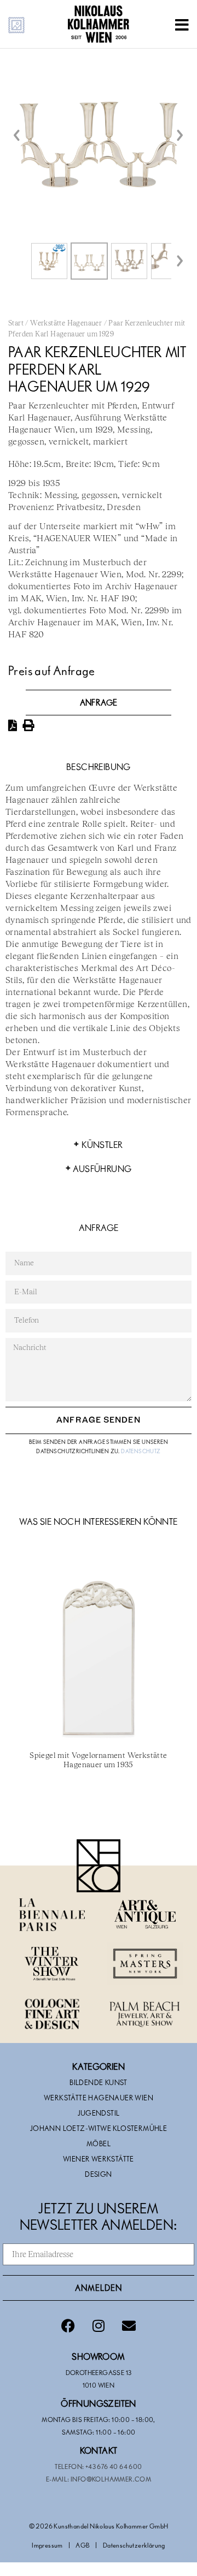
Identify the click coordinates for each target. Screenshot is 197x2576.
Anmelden (99, 2288)
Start (16, 324)
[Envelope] (129, 2325)
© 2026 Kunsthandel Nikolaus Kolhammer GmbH (99, 2526)
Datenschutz (141, 1451)
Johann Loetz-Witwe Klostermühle (99, 2128)
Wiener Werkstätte (99, 2159)
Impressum (47, 2545)
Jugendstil (99, 2113)
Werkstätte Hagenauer (66, 324)
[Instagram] (99, 2325)
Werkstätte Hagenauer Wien (99, 2098)
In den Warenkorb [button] (98, 1804)
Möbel (99, 2143)
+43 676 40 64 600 (114, 2466)
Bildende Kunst (99, 2082)
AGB (83, 2545)
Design (98, 2174)
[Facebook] (68, 2325)
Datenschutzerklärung (134, 2545)
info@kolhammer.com (111, 2479)
